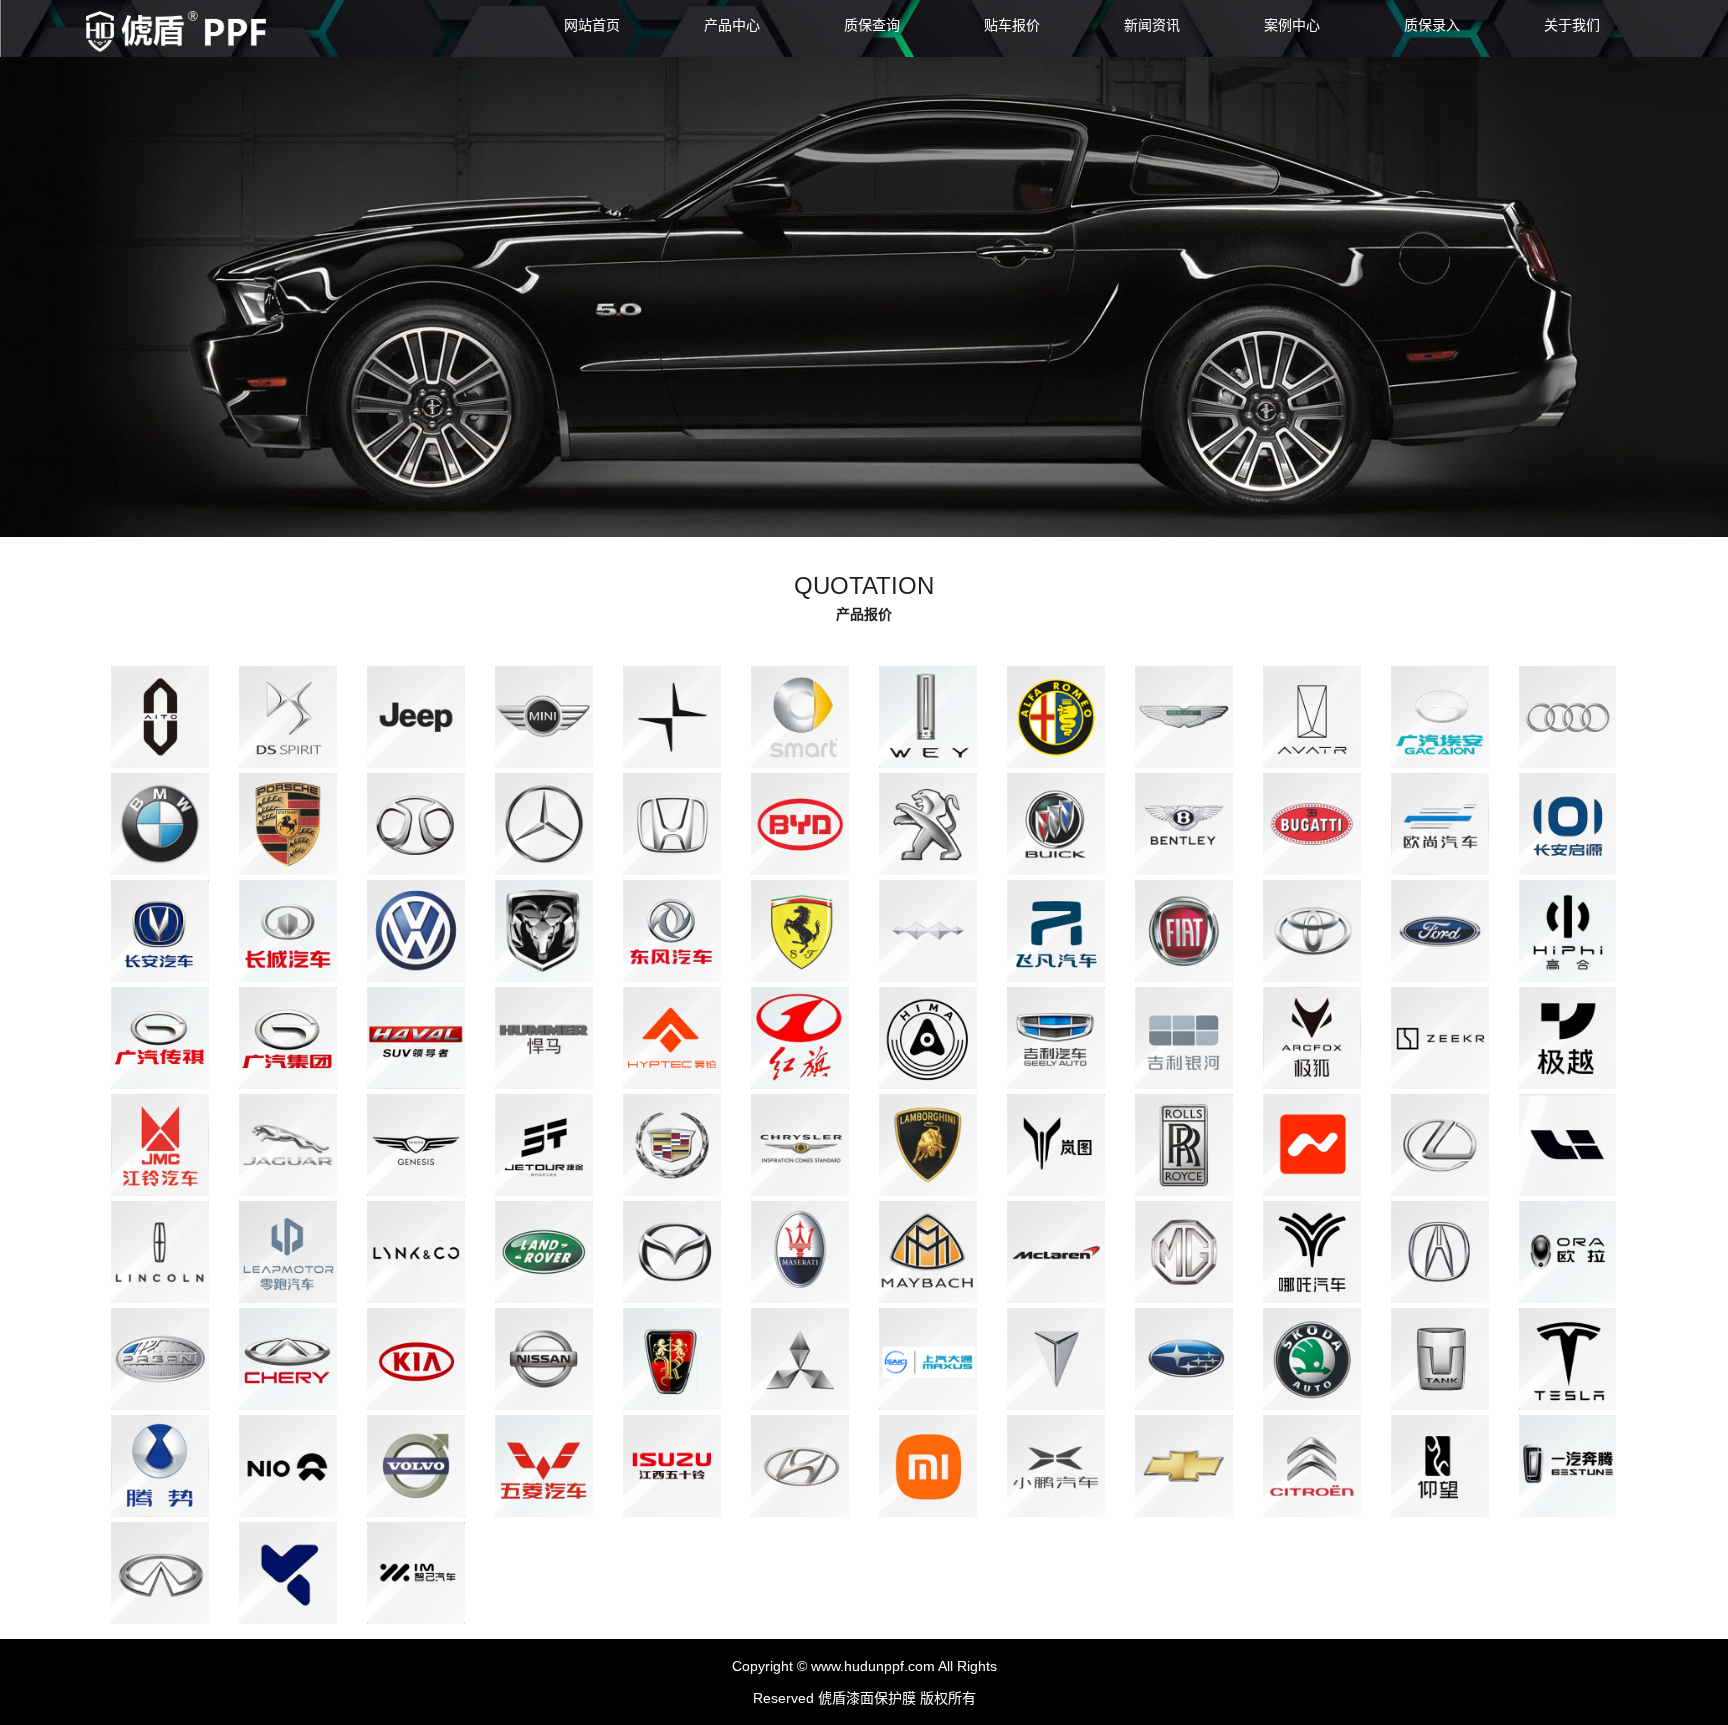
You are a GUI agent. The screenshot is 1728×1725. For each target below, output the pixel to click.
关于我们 (1572, 25)
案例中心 (1292, 25)
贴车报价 (1012, 25)
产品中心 (732, 25)
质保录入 (1432, 25)
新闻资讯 (1152, 25)
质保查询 (872, 25)
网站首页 (592, 25)
